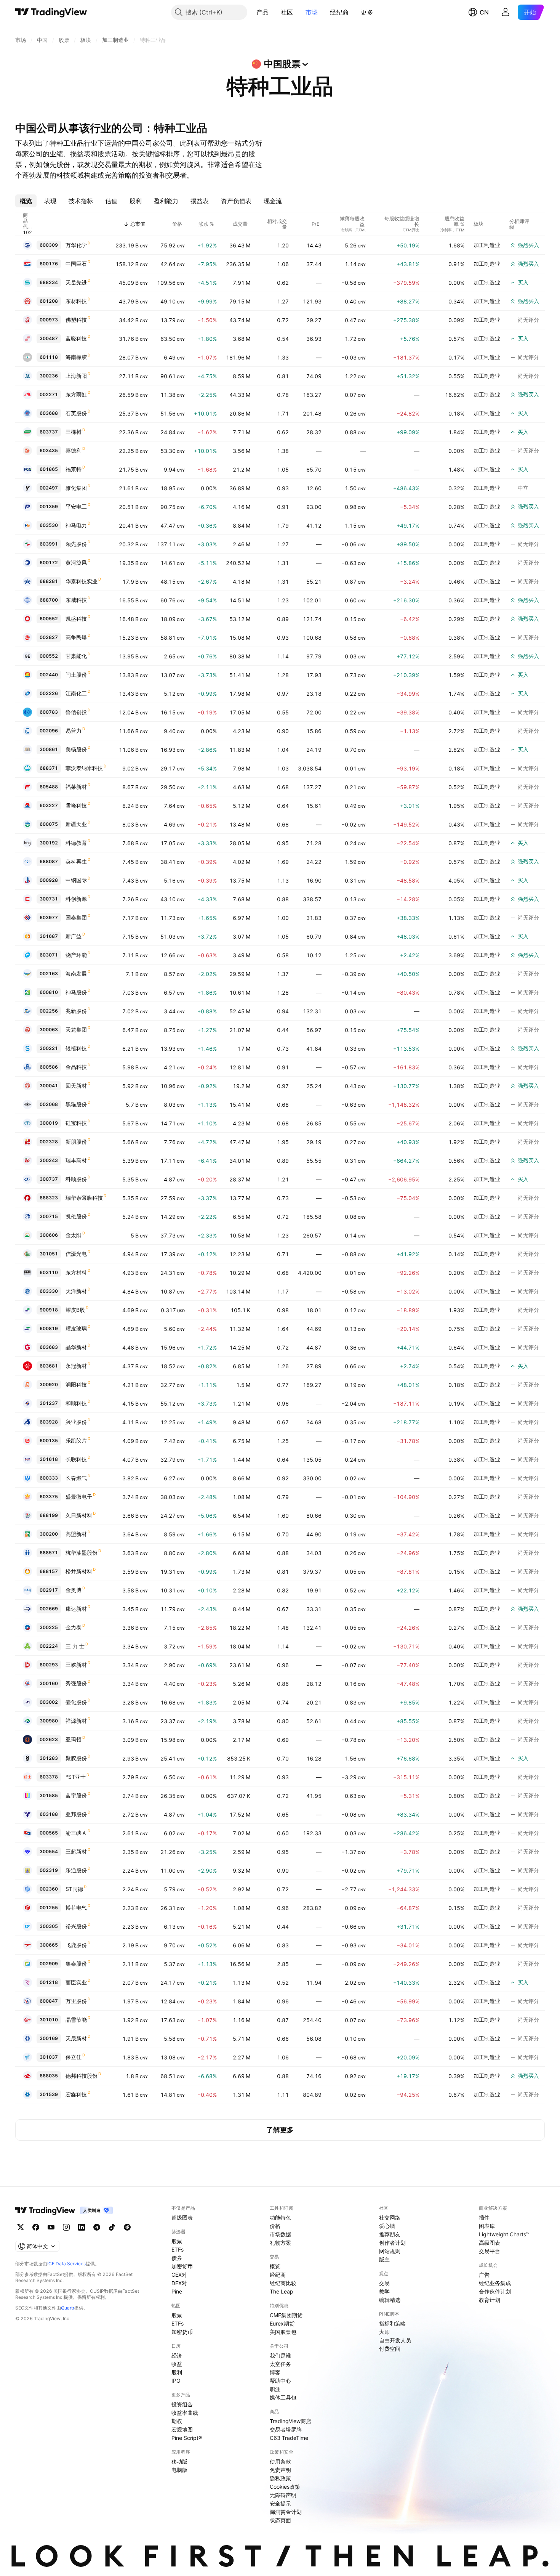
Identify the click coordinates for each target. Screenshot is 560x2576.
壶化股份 (76, 1702)
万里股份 (76, 2001)
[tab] (26, 201)
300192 (49, 843)
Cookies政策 (285, 2487)
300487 (49, 338)
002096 (49, 731)
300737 (49, 1179)
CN (484, 12)
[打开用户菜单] (506, 12)
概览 (275, 2266)
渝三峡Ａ (76, 1833)
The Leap (282, 2291)
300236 (49, 376)
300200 (49, 1534)
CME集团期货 (286, 2315)
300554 (49, 1851)
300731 (49, 899)
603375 (49, 1497)
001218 (49, 1982)
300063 (49, 1030)
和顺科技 (76, 1403)
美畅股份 (76, 749)
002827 (49, 637)
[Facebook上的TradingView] (36, 2227)
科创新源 (76, 899)
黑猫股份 (76, 1104)
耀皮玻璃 (76, 1328)
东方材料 (76, 1272)
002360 (49, 1889)
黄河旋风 (76, 563)
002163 (49, 973)
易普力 (74, 731)
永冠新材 (76, 1366)
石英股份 (76, 413)
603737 (49, 432)
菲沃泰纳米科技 (84, 768)
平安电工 (76, 506)
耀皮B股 (75, 1310)
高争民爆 (76, 637)
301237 (49, 1403)
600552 (49, 619)
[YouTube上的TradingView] (51, 2227)
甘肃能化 (76, 656)
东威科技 (76, 600)
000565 (49, 1833)
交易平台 (490, 2251)
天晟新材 (76, 2038)
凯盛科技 (76, 619)
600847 (49, 2001)
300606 (49, 1235)
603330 (49, 1291)
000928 (49, 880)
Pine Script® (187, 2438)
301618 (49, 1459)
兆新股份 (76, 1011)
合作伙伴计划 (495, 2291)
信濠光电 (76, 1254)
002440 (49, 675)
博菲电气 (76, 1908)
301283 (49, 1758)
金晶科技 (76, 1067)
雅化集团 (76, 488)
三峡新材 (76, 1665)
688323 (49, 1198)
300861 (49, 749)
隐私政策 (280, 2478)
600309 (49, 245)
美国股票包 (283, 2332)
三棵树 (74, 432)
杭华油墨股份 (82, 1553)
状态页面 (280, 2520)
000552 (49, 656)
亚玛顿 (74, 1739)
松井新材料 (79, 1571)
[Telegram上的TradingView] (97, 2227)
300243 (49, 1160)
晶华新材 (76, 1347)
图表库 (487, 2226)
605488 (49, 787)
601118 (49, 357)
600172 (49, 563)
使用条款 (280, 2461)
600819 (49, 1328)
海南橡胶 (76, 357)
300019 (49, 1123)
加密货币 (182, 2266)
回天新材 (76, 1086)
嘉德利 (74, 450)
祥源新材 (76, 1721)
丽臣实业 (76, 1982)
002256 (49, 1011)
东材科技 (76, 301)
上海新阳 (76, 376)
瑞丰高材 (76, 1160)
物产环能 (76, 955)
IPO (176, 2381)
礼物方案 (280, 2243)
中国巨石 (76, 264)
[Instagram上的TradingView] (66, 2227)
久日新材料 (79, 1515)
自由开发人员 (395, 2340)
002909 (49, 1964)
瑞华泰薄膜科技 (84, 1198)
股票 (177, 2241)
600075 (49, 824)
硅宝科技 (76, 1123)
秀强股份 (76, 1683)
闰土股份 (76, 675)
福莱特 (74, 469)
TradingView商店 (290, 2421)
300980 (49, 1721)
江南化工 (76, 693)
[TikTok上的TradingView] (112, 2227)
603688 (49, 413)
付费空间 (390, 2349)
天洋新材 (76, 1291)
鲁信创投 (76, 712)
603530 (49, 525)
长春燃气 (76, 1478)
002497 (49, 488)
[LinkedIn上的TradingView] (82, 2227)
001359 (49, 506)
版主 (384, 2259)
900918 (49, 1310)
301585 (49, 1795)
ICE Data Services (66, 2264)
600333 (49, 1478)
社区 (287, 12)
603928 (49, 1422)
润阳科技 (76, 1384)
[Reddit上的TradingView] (127, 2227)
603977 (49, 917)
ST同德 (74, 1889)
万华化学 (76, 245)
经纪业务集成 (495, 2283)
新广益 (74, 936)
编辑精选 (390, 2300)
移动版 (179, 2461)
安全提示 (280, 2503)
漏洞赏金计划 (286, 2512)
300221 (49, 1048)
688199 (49, 1515)
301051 (49, 1254)
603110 (49, 1272)
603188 (49, 1814)
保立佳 (74, 2057)
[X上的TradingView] (21, 2227)
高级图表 (490, 2243)
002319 (49, 1870)
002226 (49, 693)
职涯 (275, 2389)
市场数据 (280, 2234)
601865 (49, 469)
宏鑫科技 (76, 2094)
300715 (49, 1216)
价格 (275, 2226)
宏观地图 (182, 2429)
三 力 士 (75, 1646)
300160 (49, 1683)
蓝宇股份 (76, 1795)
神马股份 (76, 992)
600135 (49, 1440)
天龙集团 (76, 1030)
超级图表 (182, 2217)
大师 (384, 2332)
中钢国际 (76, 880)
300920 (49, 1384)
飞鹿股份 (76, 1945)
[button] (274, 12)
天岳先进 (76, 282)
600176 (49, 264)
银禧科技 (76, 1048)
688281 (49, 581)
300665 (49, 1945)
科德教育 (76, 843)
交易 (384, 2283)
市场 (312, 12)
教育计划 (490, 2300)
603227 (49, 805)
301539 (49, 2094)
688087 (49, 861)
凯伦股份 (76, 1216)
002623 (49, 1739)
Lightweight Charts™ (504, 2234)
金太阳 (74, 1235)
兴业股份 (76, 1422)
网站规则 (390, 2251)
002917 (49, 1590)
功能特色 (280, 2217)
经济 (177, 2355)
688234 (49, 282)
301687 (49, 936)
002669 (49, 1609)
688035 (49, 2076)
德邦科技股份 (82, 2076)
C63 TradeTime (289, 2438)
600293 (49, 1665)
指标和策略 (392, 2323)
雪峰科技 (76, 805)
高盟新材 (76, 1534)
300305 (49, 1926)
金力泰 (74, 1627)
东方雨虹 (76, 394)
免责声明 (280, 2470)
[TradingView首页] (51, 12)
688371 (49, 768)
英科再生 (76, 861)
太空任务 (280, 2364)
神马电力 (76, 525)
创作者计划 (392, 2243)
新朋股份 (76, 1142)
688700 (49, 600)
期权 (177, 2421)
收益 (177, 2364)
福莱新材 (76, 787)
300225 (49, 1627)
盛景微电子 (79, 1497)
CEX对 (179, 2275)
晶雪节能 (76, 2020)
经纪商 (339, 12)
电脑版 (179, 2470)
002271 (49, 394)
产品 (263, 12)
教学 (384, 2291)
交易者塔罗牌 (286, 2429)
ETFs (178, 2249)
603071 (49, 955)
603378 (49, 1777)
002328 (49, 1142)
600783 (49, 712)
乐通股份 (76, 1870)
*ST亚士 (76, 1777)
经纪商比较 (283, 2283)
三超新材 (76, 1851)
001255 (49, 1908)
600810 (49, 992)
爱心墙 (387, 2226)
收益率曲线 (185, 2413)
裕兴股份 (76, 1926)
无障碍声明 (283, 2495)
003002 (49, 1702)
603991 (49, 544)
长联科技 (76, 1459)
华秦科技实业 (82, 581)
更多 (367, 12)
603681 (49, 1366)
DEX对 (179, 2283)
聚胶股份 (76, 1758)
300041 (49, 1086)
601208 (49, 301)
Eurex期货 (282, 2323)
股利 (177, 2372)
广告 (484, 2275)
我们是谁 (280, 2355)
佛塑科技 (76, 320)
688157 (49, 1571)
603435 (49, 450)
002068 (49, 1104)
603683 (49, 1347)
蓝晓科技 (76, 338)
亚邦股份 (76, 1814)
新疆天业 (76, 824)
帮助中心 (280, 2381)
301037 (49, 2057)
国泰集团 (76, 917)
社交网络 (390, 2217)
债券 (177, 2258)
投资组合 (182, 2404)
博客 (275, 2372)
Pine (177, 2291)
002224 (49, 1646)
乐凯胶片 (76, 1440)
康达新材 (76, 1609)
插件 (484, 2217)
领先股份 (76, 544)
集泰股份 (76, 1964)
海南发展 (76, 973)
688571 (49, 1553)
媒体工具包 (283, 2397)
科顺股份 (76, 1179)
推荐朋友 (390, 2234)
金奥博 (74, 1590)
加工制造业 (487, 245)
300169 (49, 2038)
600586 (49, 1067)
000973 (49, 320)
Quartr (68, 2308)
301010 (49, 2020)
